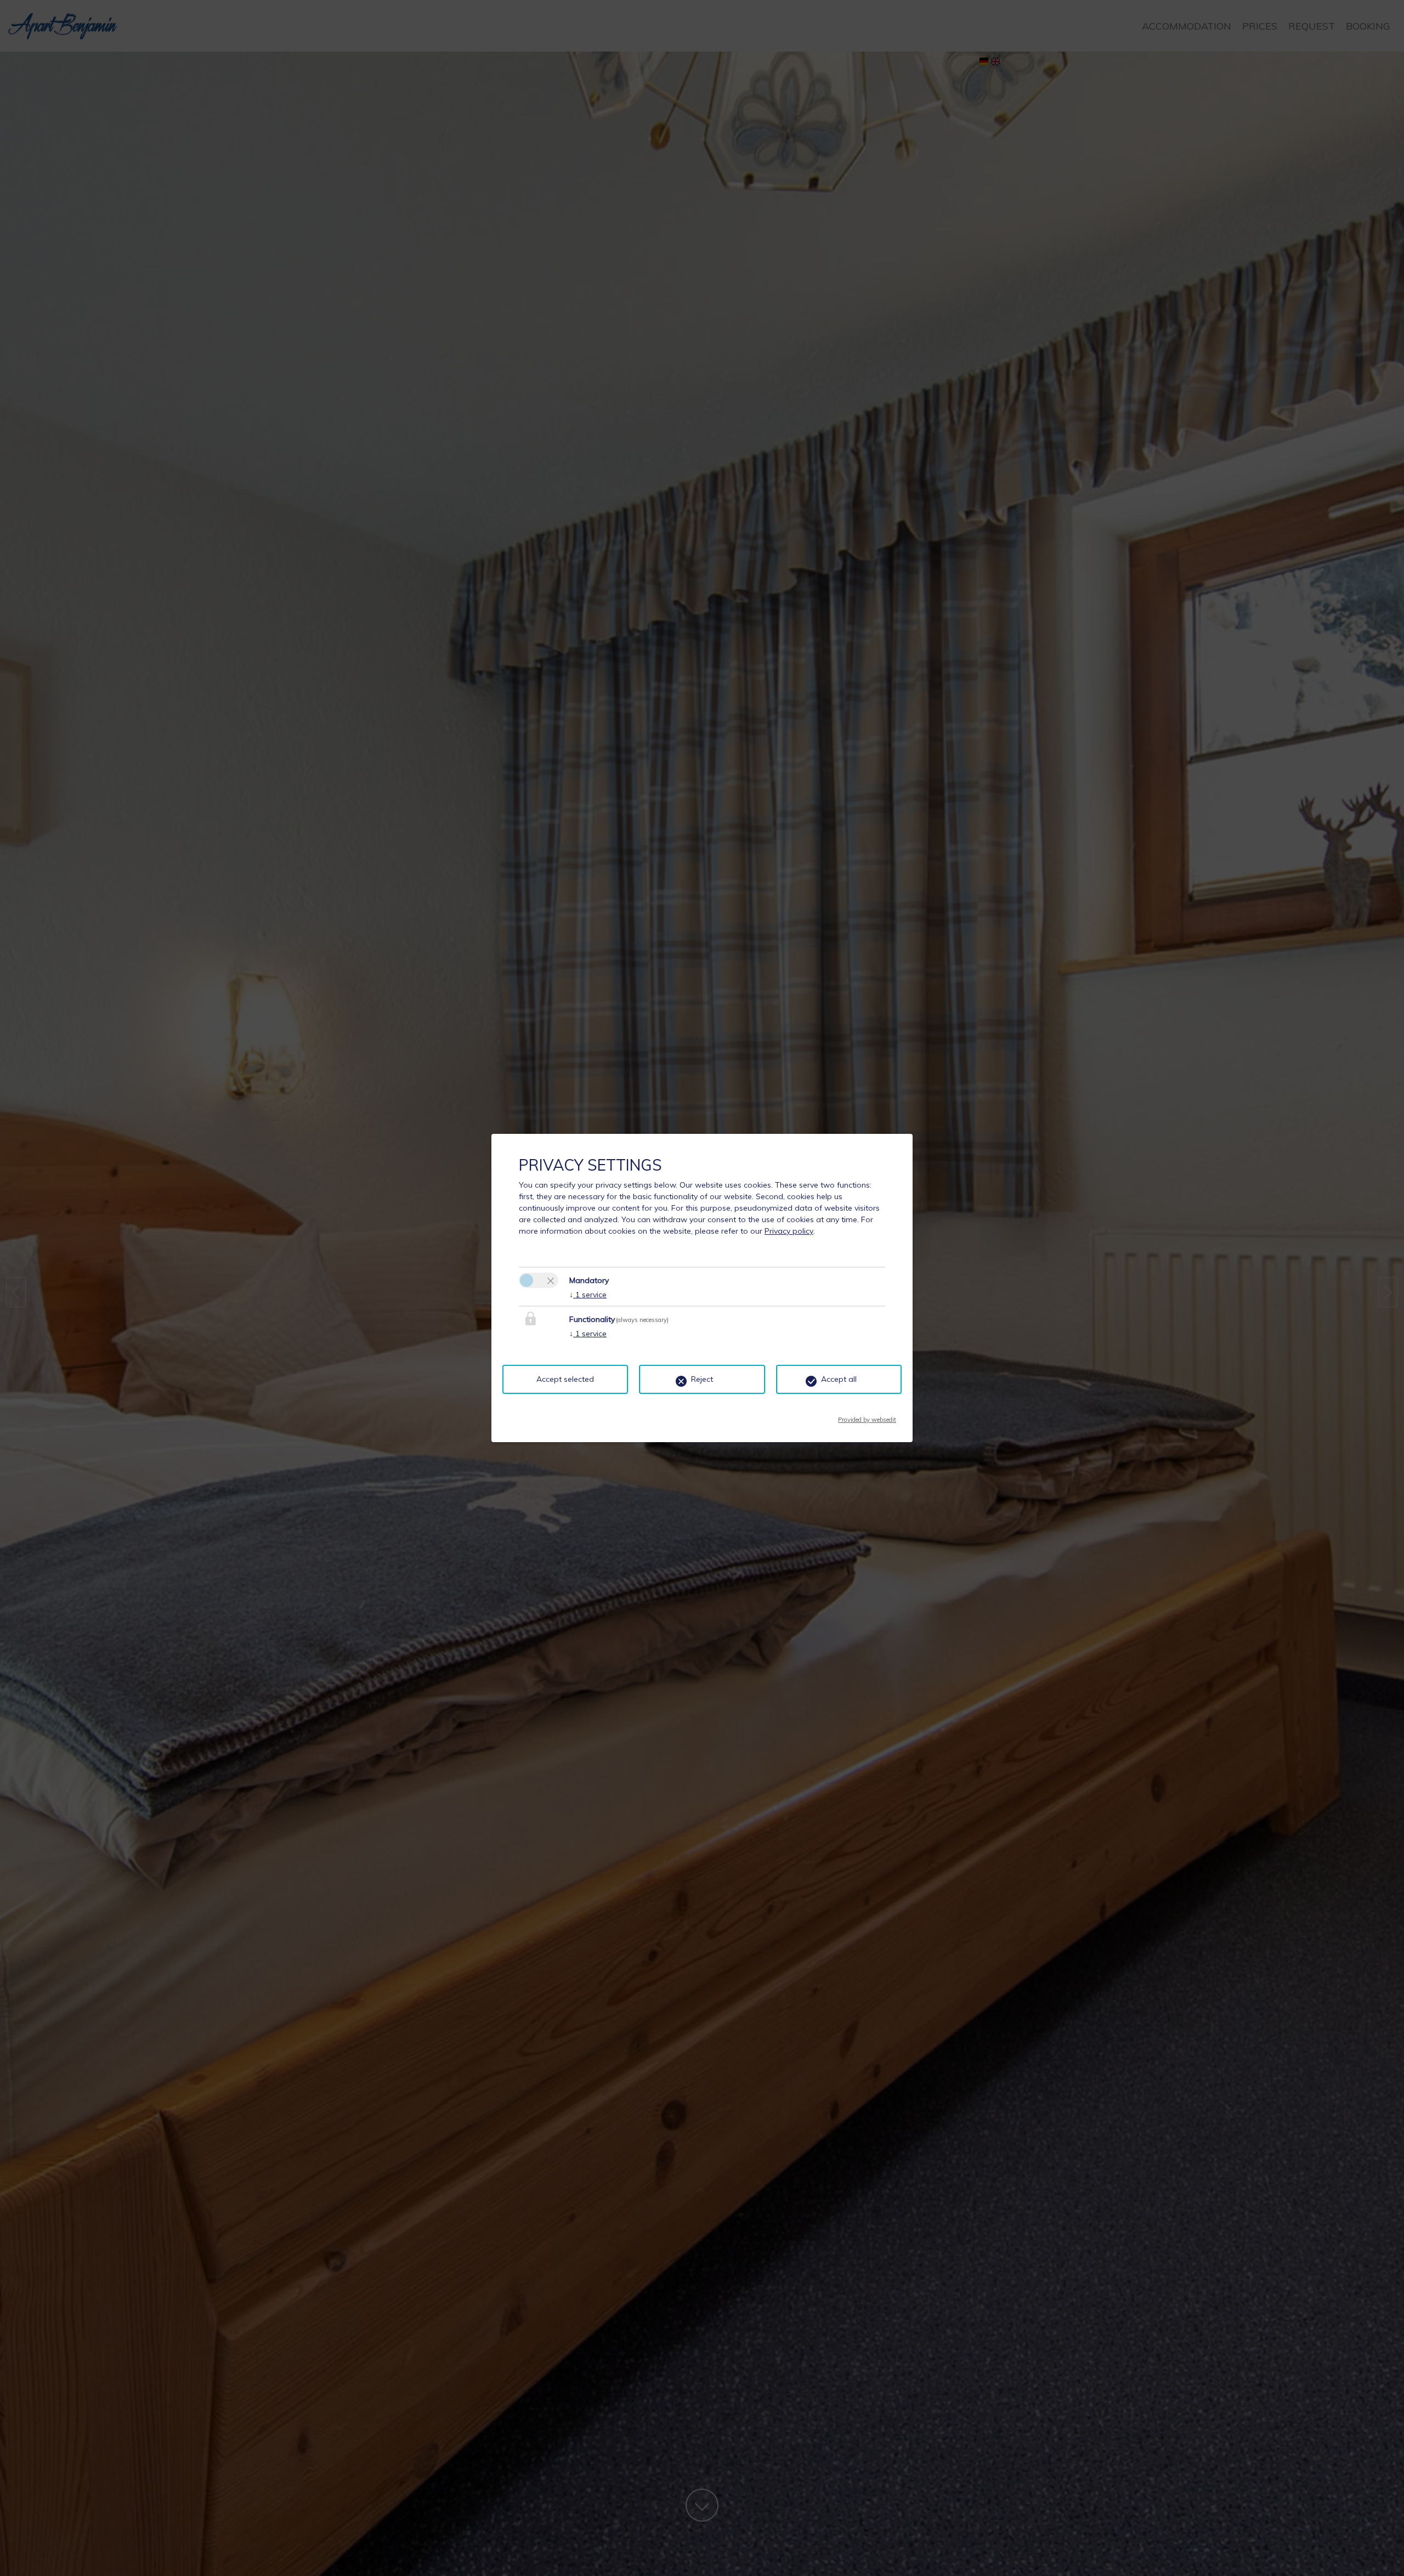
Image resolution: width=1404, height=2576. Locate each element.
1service (588, 1295)
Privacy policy (789, 1231)
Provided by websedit (867, 1416)
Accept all (839, 1379)
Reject (702, 1379)
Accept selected (565, 1379)
